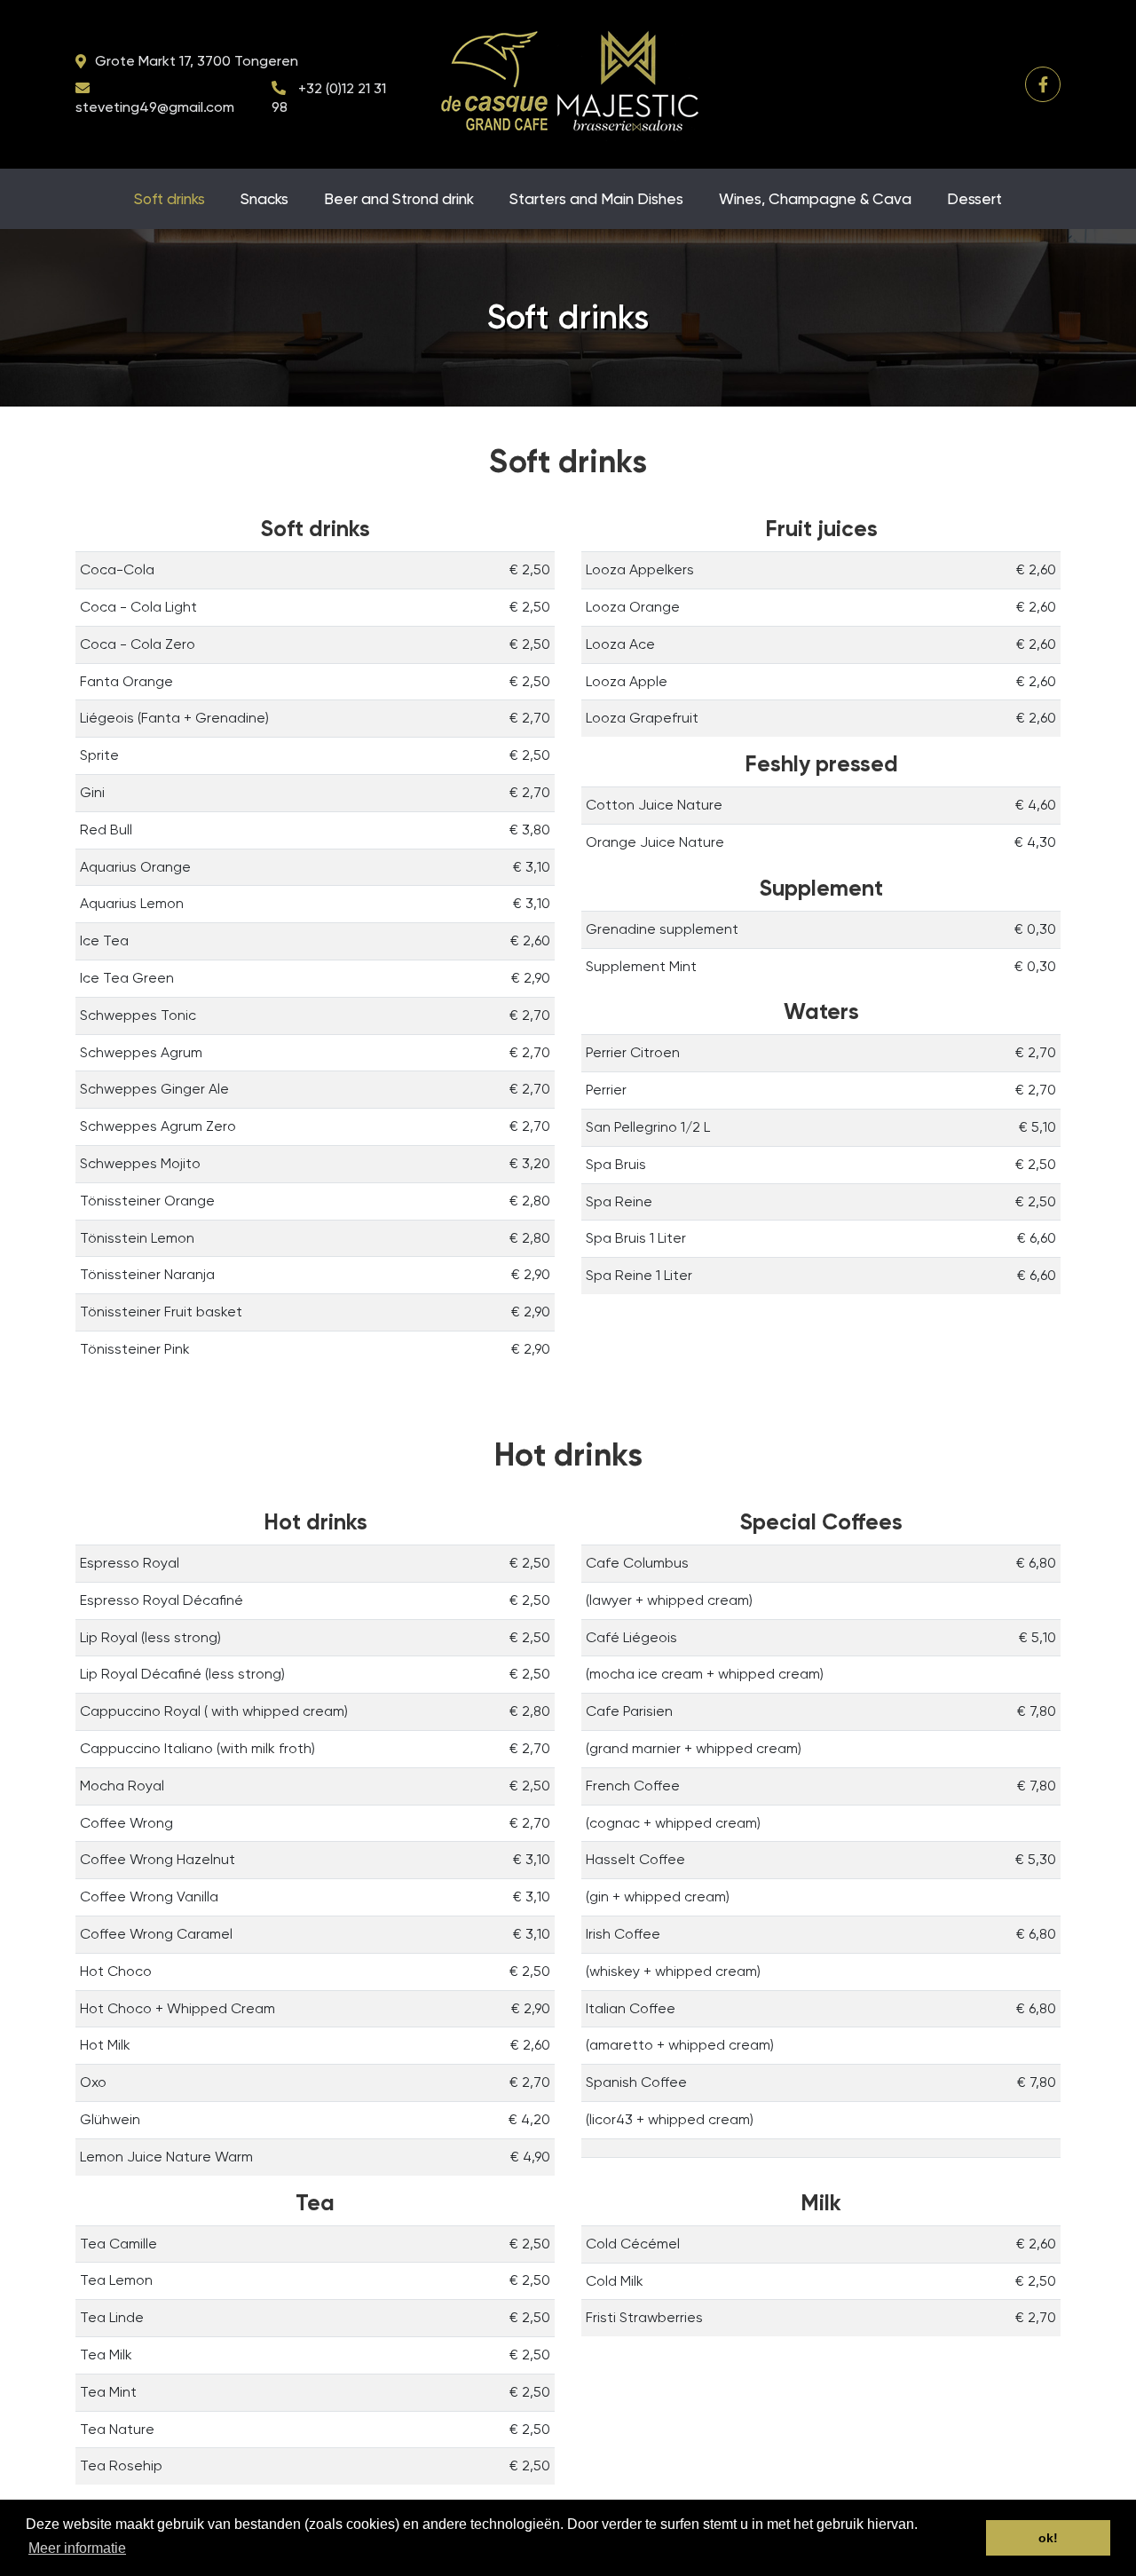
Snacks (264, 199)
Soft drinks (170, 199)
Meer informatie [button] (77, 2548)
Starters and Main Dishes (596, 199)
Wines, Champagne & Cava (815, 199)
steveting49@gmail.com (155, 107)
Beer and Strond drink (399, 199)
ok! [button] (1048, 2538)
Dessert (974, 199)
